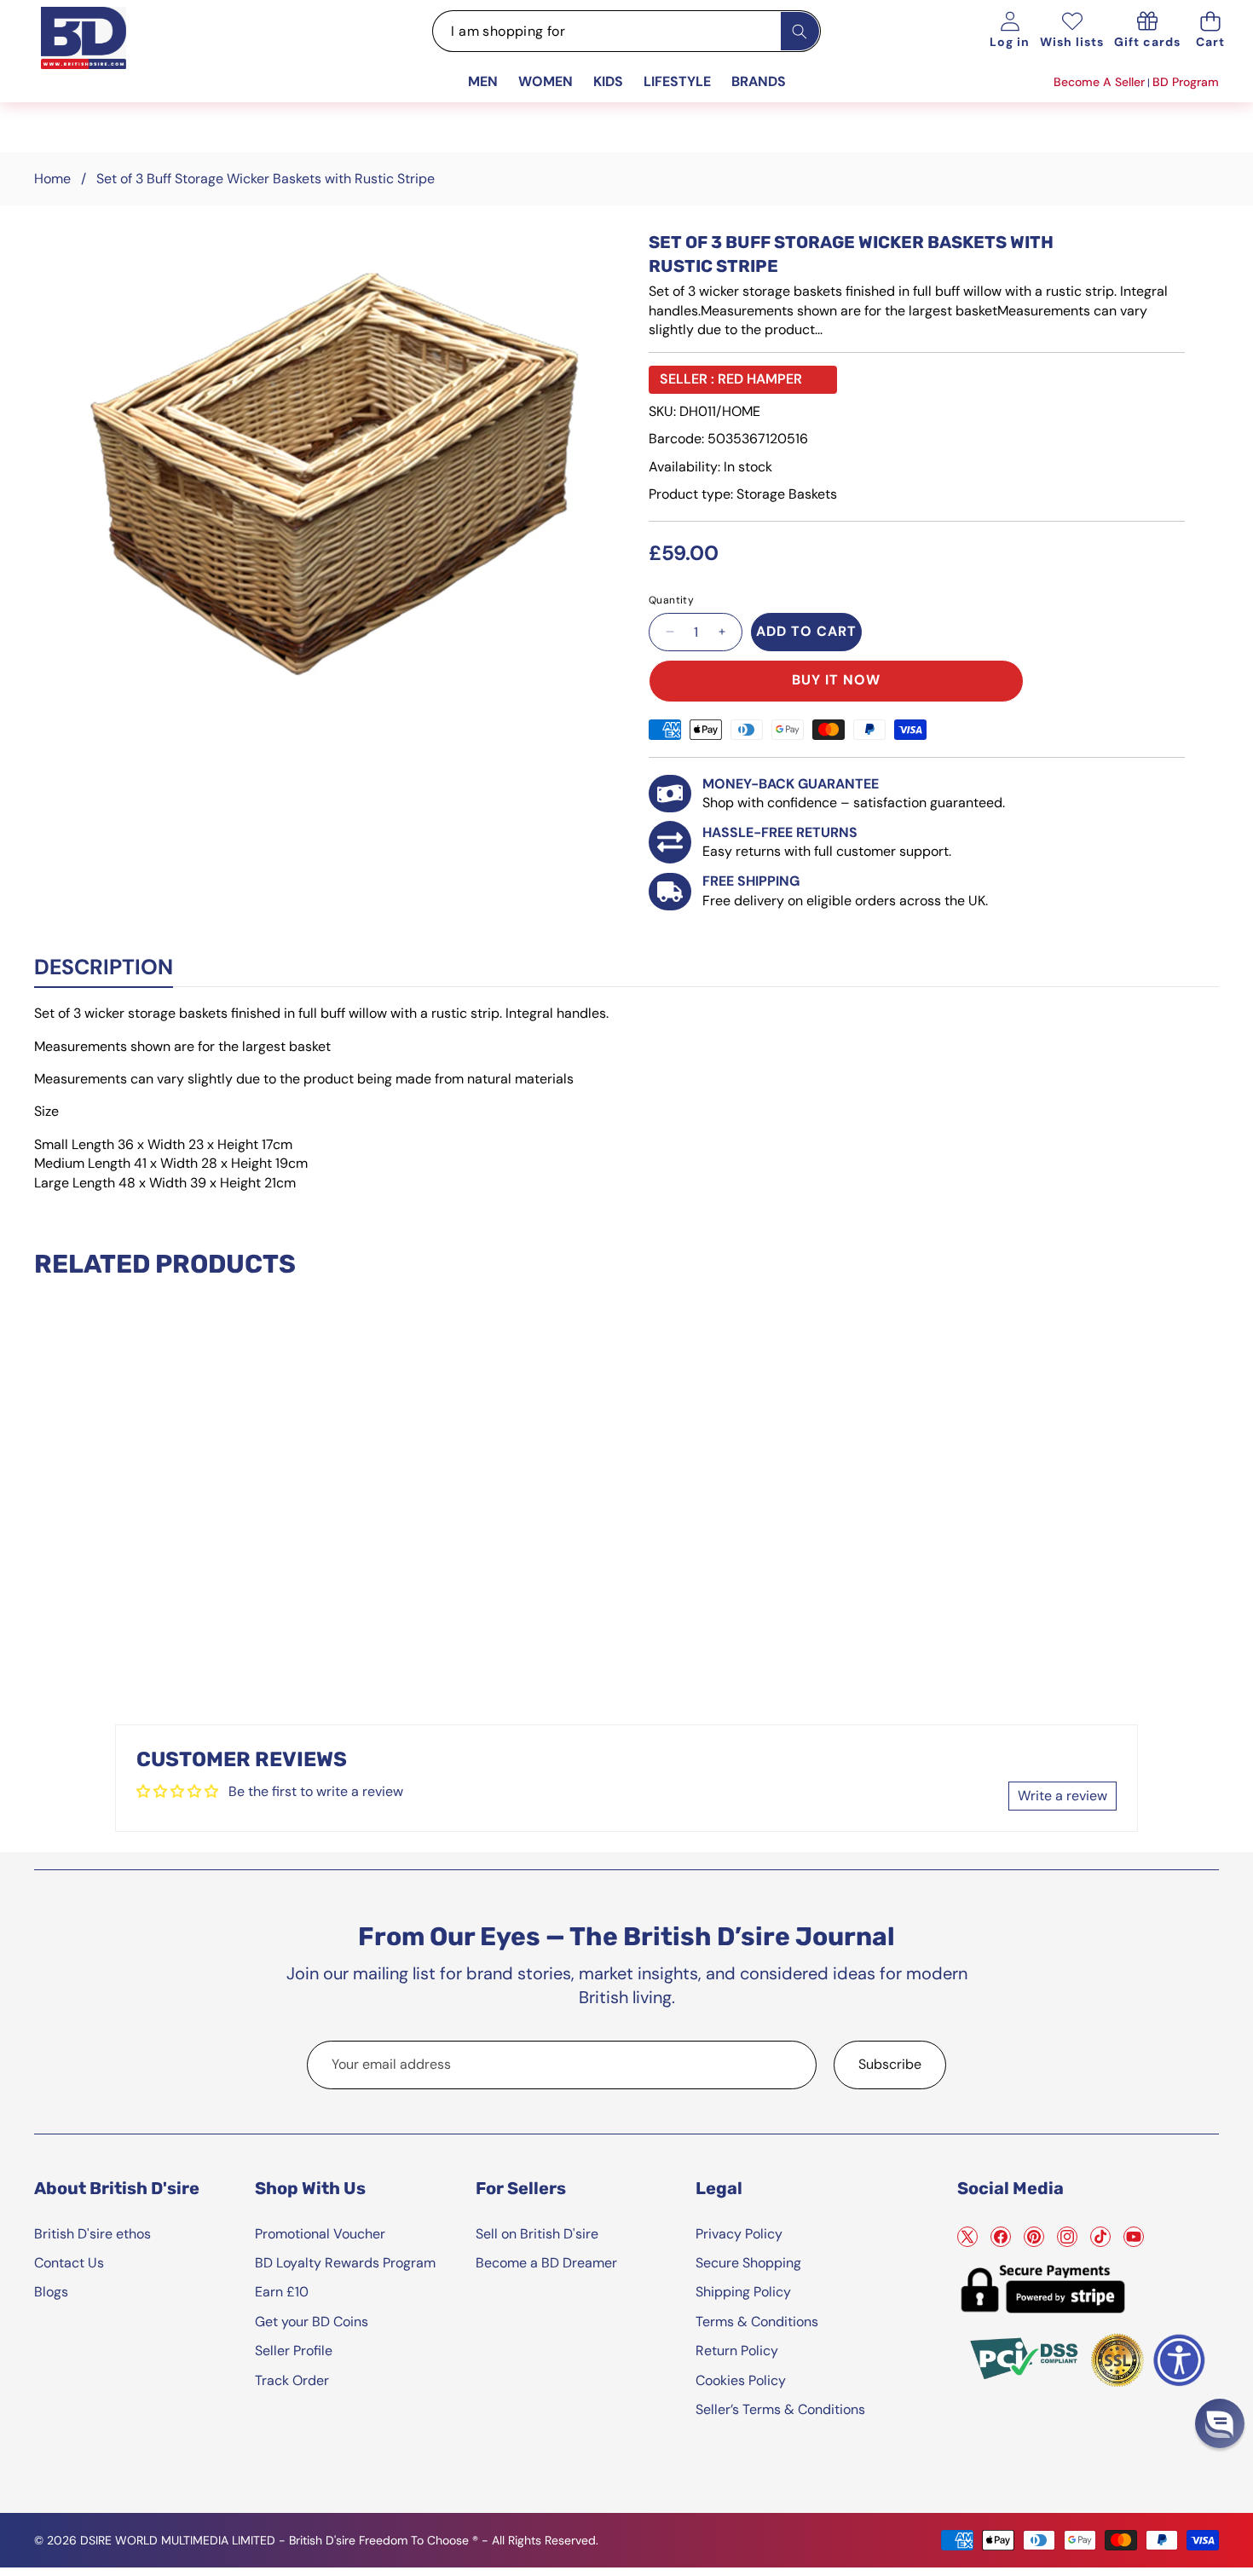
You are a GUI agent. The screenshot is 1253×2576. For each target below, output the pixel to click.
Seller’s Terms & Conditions (780, 2409)
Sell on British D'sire (537, 2234)
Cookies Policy (741, 2380)
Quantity (671, 600)
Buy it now (836, 680)
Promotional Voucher (320, 2234)
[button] (1210, 31)
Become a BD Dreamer (546, 2263)
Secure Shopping (748, 2263)
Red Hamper (760, 379)
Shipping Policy (743, 2292)
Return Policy (737, 2351)
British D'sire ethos (92, 2234)
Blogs (51, 2292)
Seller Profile (294, 2351)
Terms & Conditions (757, 2322)
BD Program (1186, 82)
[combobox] (626, 31)
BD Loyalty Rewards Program (345, 2263)
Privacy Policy (739, 2234)
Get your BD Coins (312, 2322)
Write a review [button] (1062, 1796)
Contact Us (69, 2263)
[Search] (800, 31)
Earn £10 (282, 2292)
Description (104, 967)
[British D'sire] (105, 56)
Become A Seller (1099, 82)
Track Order (292, 2380)
